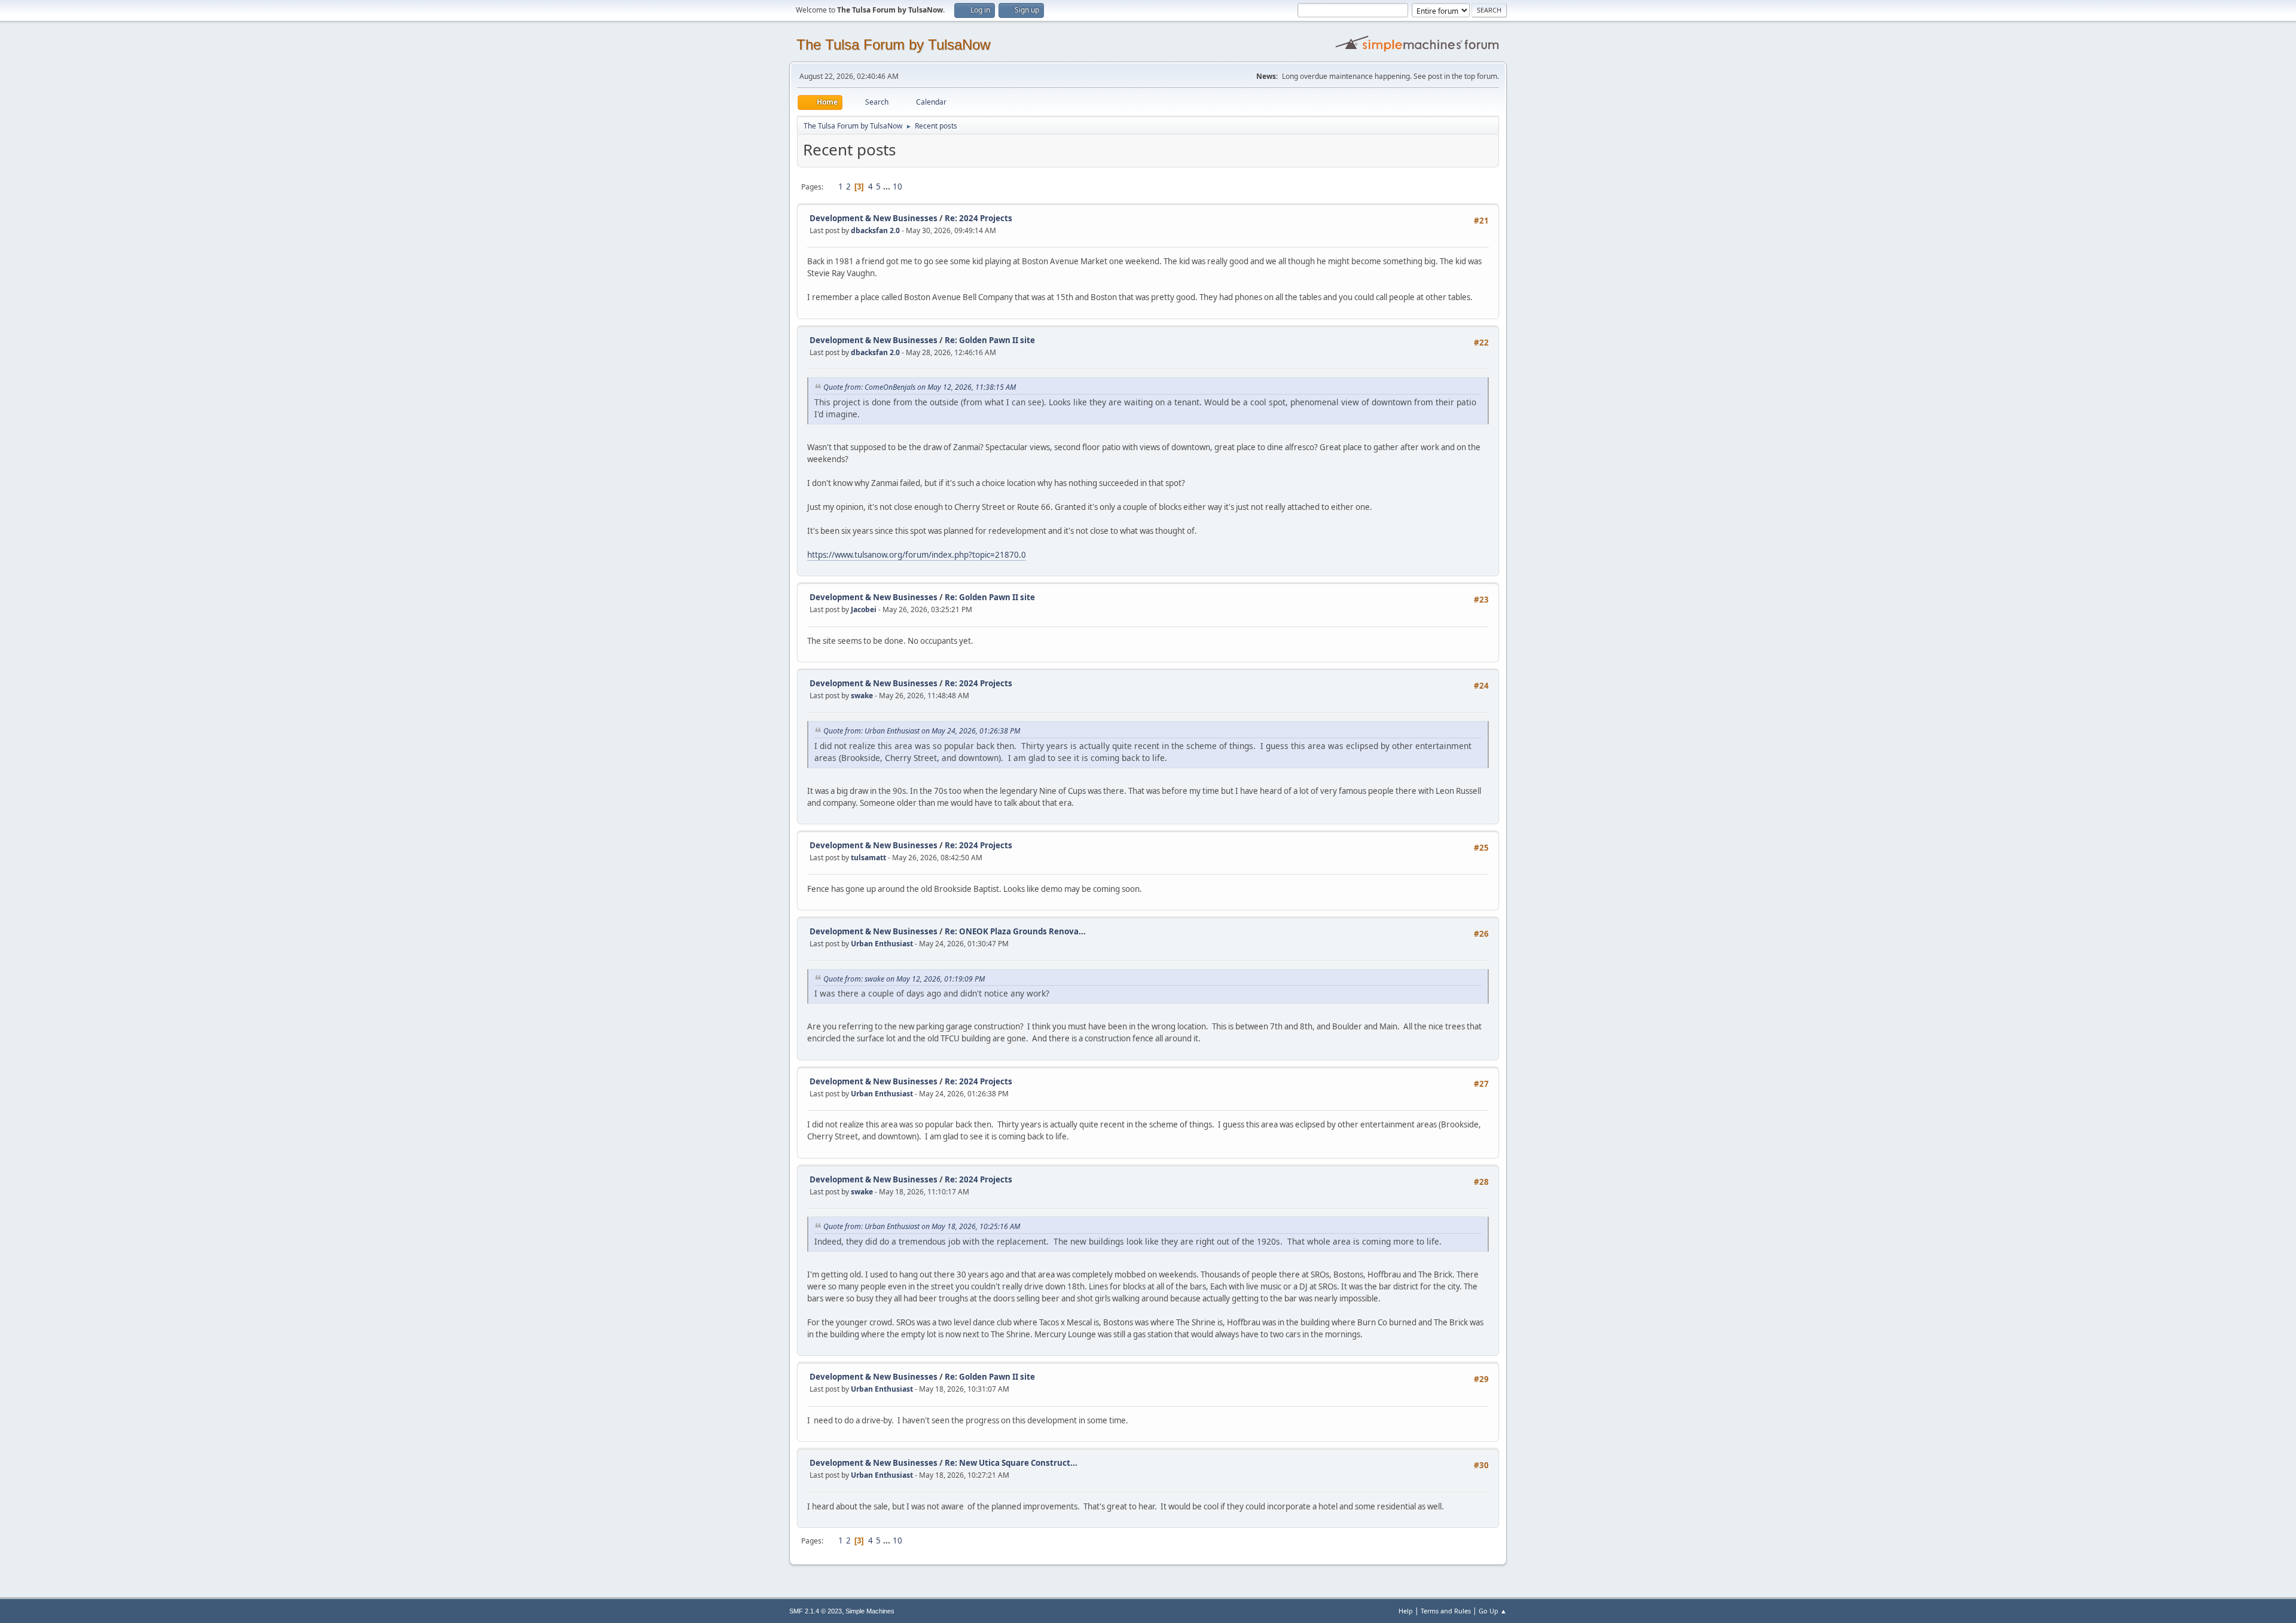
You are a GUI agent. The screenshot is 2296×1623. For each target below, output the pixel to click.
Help (1406, 1611)
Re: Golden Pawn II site (990, 340)
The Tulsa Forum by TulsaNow (893, 45)
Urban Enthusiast (882, 944)
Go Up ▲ (1493, 1611)
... (888, 187)
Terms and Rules (1446, 1611)
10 (897, 187)
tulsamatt (868, 858)
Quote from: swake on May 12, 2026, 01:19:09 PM (904, 979)
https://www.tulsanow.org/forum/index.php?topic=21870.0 (917, 555)
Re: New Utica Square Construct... (1011, 1463)
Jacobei (864, 609)
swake (862, 696)
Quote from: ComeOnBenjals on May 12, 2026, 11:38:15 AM (920, 387)
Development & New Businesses (874, 218)
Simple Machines (870, 1611)
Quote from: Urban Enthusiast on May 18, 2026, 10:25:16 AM (922, 1226)
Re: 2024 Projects (978, 218)
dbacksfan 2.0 (875, 230)
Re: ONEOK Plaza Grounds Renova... (1015, 931)
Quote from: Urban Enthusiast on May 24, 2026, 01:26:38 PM (922, 731)
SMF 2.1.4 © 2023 (816, 1611)
